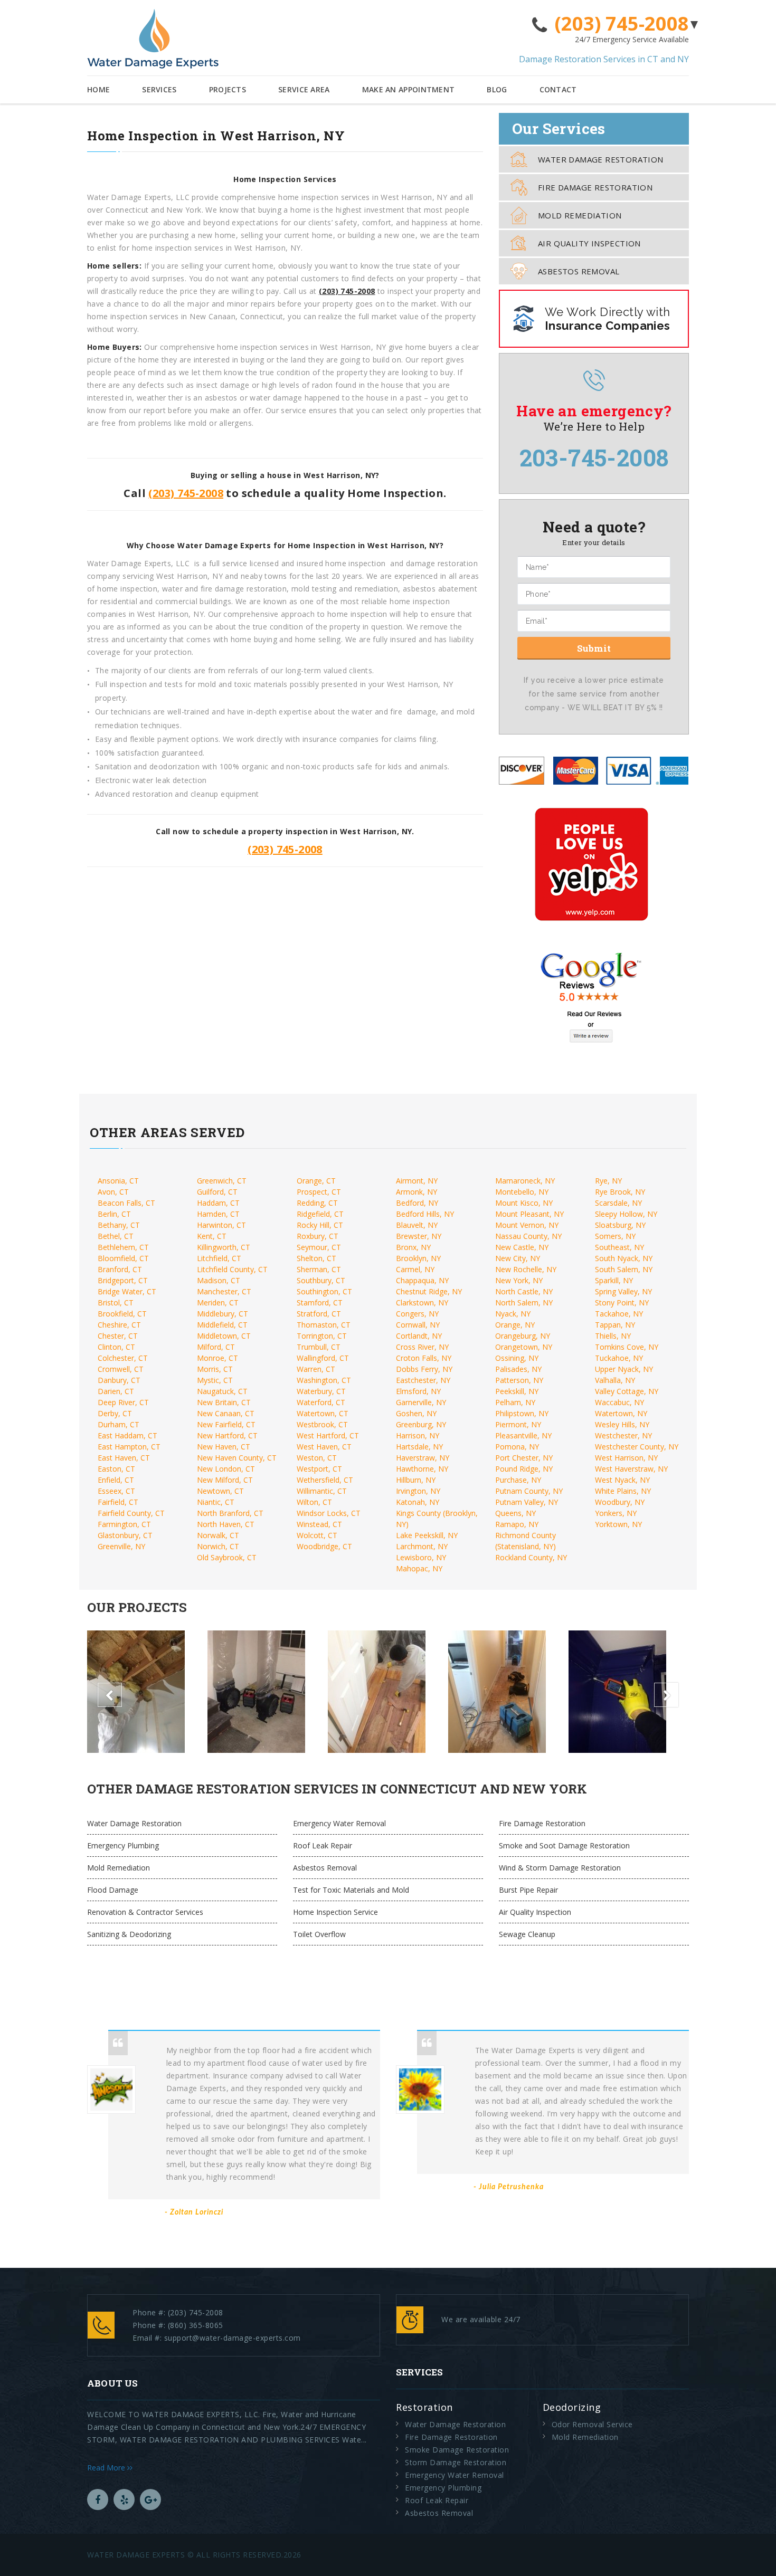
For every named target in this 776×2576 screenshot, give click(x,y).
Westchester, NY (623, 1435)
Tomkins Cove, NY (627, 1347)
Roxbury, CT (318, 1236)
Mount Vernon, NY (527, 1225)
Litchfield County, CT (232, 1269)
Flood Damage (113, 1890)
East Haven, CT (124, 1458)
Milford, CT (216, 1347)
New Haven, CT (224, 1447)
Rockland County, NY (531, 1557)
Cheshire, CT (119, 1325)
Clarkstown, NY (422, 1303)
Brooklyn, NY (418, 1258)
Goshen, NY (416, 1413)
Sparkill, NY (614, 1280)
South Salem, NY (624, 1269)
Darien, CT (116, 1391)
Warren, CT (316, 1369)
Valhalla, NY (615, 1380)
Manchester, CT (224, 1291)
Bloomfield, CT (123, 1258)
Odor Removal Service (592, 2424)
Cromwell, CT (121, 1369)
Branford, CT (120, 1269)
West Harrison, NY (626, 1458)
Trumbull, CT (319, 1347)
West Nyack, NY (622, 1480)
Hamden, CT (218, 1214)
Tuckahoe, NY (619, 1358)
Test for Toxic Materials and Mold (351, 1890)
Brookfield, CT (122, 1314)
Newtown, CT (220, 1491)
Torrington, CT (322, 1336)
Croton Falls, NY (424, 1358)
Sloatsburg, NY (620, 1225)
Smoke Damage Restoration (457, 2450)
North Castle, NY (524, 1291)
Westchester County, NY (637, 1447)
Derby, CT (115, 1413)
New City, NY (518, 1258)
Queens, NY (515, 1513)
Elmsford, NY (418, 1391)
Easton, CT (116, 1469)
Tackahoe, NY (619, 1314)
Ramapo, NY (517, 1524)
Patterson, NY (519, 1380)
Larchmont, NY (422, 1546)
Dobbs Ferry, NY (424, 1369)
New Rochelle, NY (526, 1269)
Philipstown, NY (522, 1413)
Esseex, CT (116, 1491)
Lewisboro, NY (421, 1557)
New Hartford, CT (227, 1435)
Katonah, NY (418, 1502)
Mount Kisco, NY (524, 1203)
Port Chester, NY (524, 1458)
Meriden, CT (218, 1303)
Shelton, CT (316, 1258)
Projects (228, 89)
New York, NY (519, 1280)
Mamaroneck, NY (525, 1181)
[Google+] (150, 2499)
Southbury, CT (321, 1280)
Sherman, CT (319, 1269)
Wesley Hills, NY (622, 1424)
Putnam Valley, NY (527, 1502)
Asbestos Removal (579, 271)
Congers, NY (417, 1314)
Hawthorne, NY (422, 1469)
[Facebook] (98, 2499)
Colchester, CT (123, 1358)
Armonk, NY (417, 1192)
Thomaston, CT (324, 1325)
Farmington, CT (124, 1524)
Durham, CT (119, 1424)
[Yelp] (124, 2499)
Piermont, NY (518, 1424)
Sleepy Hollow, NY (626, 1214)
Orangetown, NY (524, 1347)
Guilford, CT (217, 1192)
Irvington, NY (418, 1491)
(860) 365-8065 (196, 2325)
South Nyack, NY (624, 1258)
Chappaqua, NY (422, 1280)
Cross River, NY (422, 1347)
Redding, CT (317, 1203)
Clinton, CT (116, 1347)
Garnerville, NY (421, 1402)
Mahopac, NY (419, 1568)
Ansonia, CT (118, 1181)
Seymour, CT (319, 1247)
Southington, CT (324, 1291)
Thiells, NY (613, 1336)
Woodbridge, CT (324, 1546)
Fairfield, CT (118, 1502)
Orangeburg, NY (523, 1336)
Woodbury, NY (620, 1502)
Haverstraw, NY (423, 1458)
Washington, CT (324, 1380)
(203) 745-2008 (622, 24)
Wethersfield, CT (325, 1480)
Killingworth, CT (224, 1247)
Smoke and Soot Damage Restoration (564, 1845)
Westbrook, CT (322, 1424)
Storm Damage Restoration (456, 2462)
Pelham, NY (515, 1402)
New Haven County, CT (237, 1458)
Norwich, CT (218, 1546)
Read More (107, 2468)
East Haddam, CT (127, 1435)
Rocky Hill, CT (320, 1225)
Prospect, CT (319, 1192)
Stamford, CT (320, 1303)
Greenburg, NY (421, 1424)
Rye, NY (608, 1181)
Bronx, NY (413, 1247)
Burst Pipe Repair (528, 1890)
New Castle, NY (522, 1247)
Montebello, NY (522, 1192)
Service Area (304, 89)
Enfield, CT (116, 1480)
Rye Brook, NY (620, 1192)
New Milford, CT (225, 1480)
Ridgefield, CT (320, 1214)
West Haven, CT (324, 1447)
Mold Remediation (580, 215)
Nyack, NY (513, 1314)
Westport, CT (319, 1469)
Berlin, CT (114, 1214)
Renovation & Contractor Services (145, 1912)
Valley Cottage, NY (627, 1391)
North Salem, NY (524, 1303)
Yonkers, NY (616, 1513)
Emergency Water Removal (339, 1823)
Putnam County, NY (529, 1491)
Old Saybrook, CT (227, 1557)
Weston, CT (317, 1458)
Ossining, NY (517, 1358)
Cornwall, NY (418, 1325)
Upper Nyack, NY (624, 1369)
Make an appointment (409, 89)
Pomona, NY (517, 1447)
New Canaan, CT (226, 1413)
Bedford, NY (417, 1203)
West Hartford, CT (328, 1435)
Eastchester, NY (423, 1380)
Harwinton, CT (221, 1225)
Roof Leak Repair (323, 1845)
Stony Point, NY (622, 1303)
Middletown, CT (224, 1336)
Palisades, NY (518, 1369)
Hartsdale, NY (419, 1447)
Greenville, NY (121, 1546)
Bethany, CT (119, 1225)
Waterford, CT (321, 1402)
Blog (497, 89)
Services (159, 89)
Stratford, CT (319, 1314)
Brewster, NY (419, 1236)
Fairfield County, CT (131, 1513)
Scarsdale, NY (618, 1203)
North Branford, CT (230, 1513)
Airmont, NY (417, 1181)
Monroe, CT (217, 1358)
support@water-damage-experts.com (233, 2338)
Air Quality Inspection (589, 243)
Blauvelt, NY (417, 1225)
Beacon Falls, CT (126, 1203)
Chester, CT (118, 1336)
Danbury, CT (119, 1380)
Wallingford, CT (323, 1358)
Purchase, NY (518, 1480)
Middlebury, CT (223, 1314)
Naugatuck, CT (222, 1391)
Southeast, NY (619, 1247)
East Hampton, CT (129, 1447)
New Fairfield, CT (226, 1424)
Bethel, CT (116, 1236)
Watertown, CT (323, 1413)
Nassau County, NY (528, 1236)
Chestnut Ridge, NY (429, 1291)
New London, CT (226, 1469)
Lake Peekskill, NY (427, 1535)
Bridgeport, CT (123, 1280)
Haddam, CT (218, 1203)
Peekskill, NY (517, 1391)
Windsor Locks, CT (329, 1513)
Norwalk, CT (218, 1535)
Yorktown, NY (618, 1524)
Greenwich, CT (222, 1181)
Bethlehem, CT (123, 1247)
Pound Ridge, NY (524, 1469)
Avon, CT (113, 1192)
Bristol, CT (116, 1303)
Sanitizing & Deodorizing (129, 1934)
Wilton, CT (314, 1502)
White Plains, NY (623, 1491)
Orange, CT (316, 1181)
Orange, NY (515, 1325)
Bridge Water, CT (127, 1291)
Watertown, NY (621, 1413)
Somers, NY (615, 1236)
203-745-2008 (594, 457)
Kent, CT (212, 1236)
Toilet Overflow (319, 1934)
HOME (98, 89)
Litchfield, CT (219, 1258)
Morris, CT (215, 1369)
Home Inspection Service (335, 1912)
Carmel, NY (415, 1269)
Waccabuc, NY (619, 1402)
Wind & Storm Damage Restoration (560, 1868)
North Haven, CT (226, 1524)
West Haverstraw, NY (631, 1469)
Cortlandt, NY (419, 1336)
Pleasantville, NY (523, 1435)
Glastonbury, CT (125, 1535)
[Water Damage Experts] (153, 39)
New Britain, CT (224, 1402)
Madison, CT (219, 1280)
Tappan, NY (615, 1325)
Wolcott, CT (317, 1535)
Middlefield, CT (222, 1325)
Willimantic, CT (322, 1491)
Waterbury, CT (321, 1391)
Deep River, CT (123, 1402)
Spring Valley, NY (623, 1291)
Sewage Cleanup (527, 1934)
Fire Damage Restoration (595, 187)
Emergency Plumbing (123, 1845)
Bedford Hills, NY (425, 1214)
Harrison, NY (418, 1435)
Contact (558, 89)
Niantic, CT (216, 1502)
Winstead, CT (319, 1524)
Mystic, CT (215, 1380)
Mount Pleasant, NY (529, 1214)
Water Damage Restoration (601, 159)
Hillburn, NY (416, 1480)
